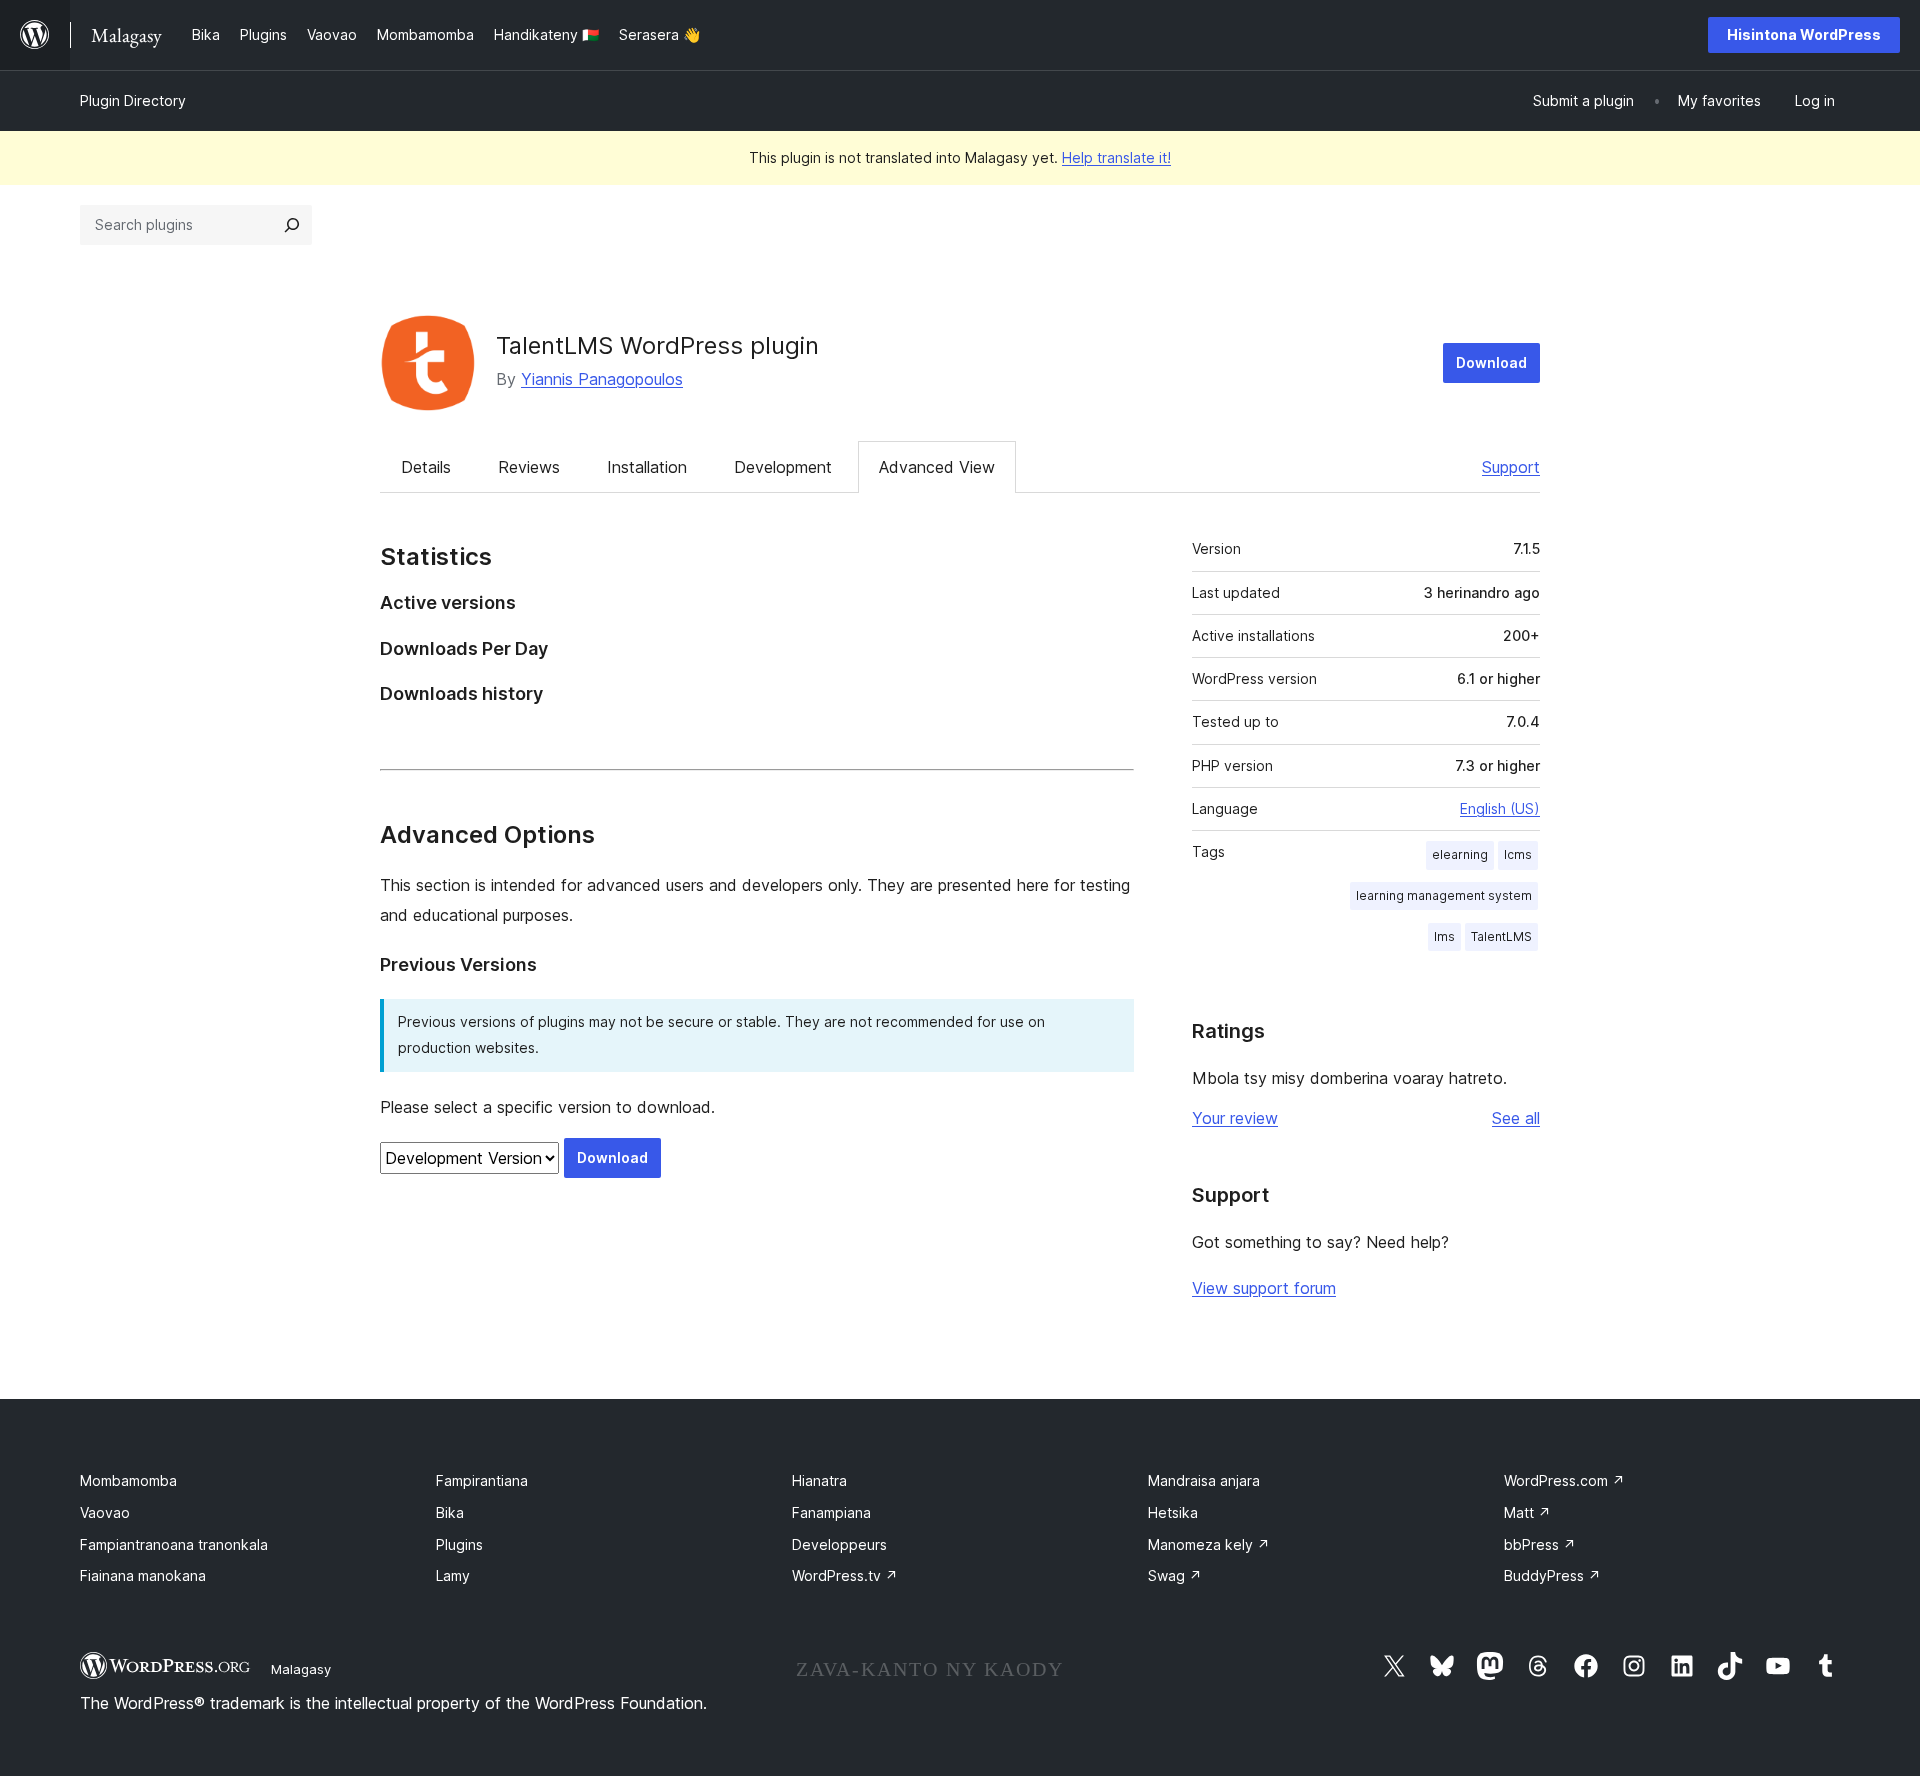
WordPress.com (1564, 1480)
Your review (1235, 1118)
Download (1491, 362)
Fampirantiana (482, 1480)
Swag (1175, 1575)
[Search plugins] (292, 225)
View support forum (1264, 1288)
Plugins (459, 1544)
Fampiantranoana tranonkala (174, 1544)
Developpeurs (839, 1544)
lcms (1518, 854)
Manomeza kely (1209, 1544)
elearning (1460, 854)
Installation (647, 467)
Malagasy (301, 1669)
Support (1511, 467)
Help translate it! (1116, 157)
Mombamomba (128, 1480)
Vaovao (105, 1512)
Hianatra (819, 1480)
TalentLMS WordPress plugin (657, 345)
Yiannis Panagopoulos (602, 379)
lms (1444, 936)
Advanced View (937, 467)
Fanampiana (831, 1512)
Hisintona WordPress (1804, 34)
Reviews (529, 467)
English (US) (1500, 808)
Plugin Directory (133, 100)
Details (426, 467)
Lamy (453, 1575)
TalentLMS (1501, 936)
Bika (450, 1512)
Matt (1527, 1512)
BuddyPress (1552, 1575)
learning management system (1444, 895)
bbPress (1540, 1544)
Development (783, 467)
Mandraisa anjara (1204, 1480)
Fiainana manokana (143, 1575)
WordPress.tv (845, 1575)
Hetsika (1173, 1512)
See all (1516, 1118)
